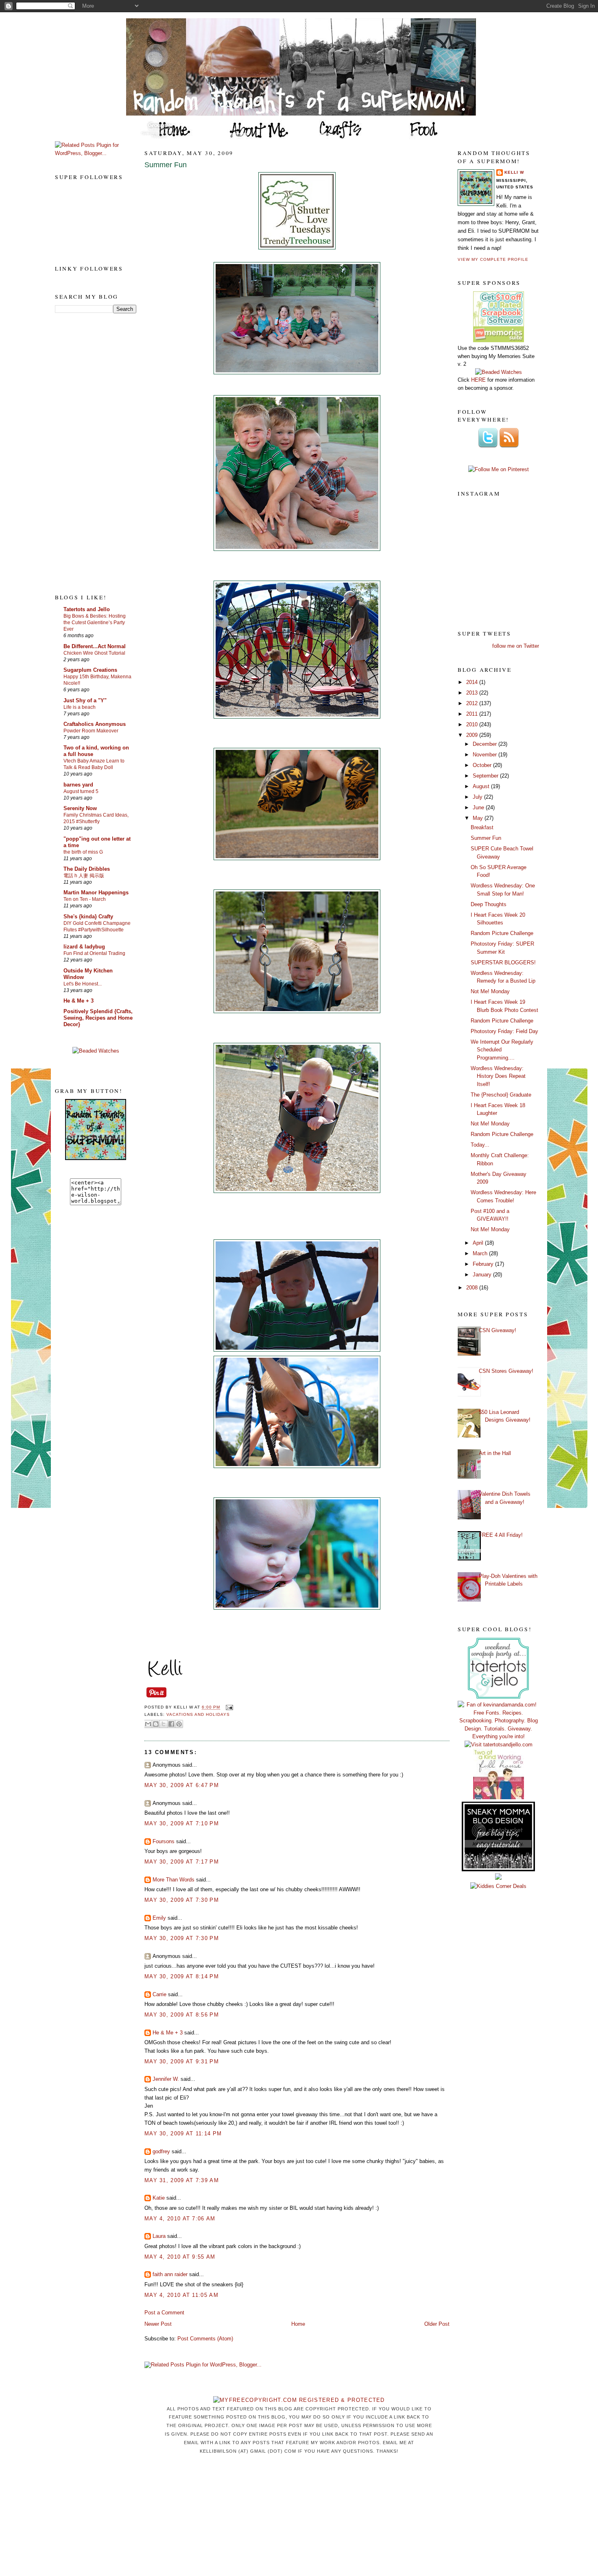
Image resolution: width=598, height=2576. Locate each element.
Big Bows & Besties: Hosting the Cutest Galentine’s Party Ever (95, 623)
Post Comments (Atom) (205, 2339)
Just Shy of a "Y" (85, 700)
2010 (473, 724)
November (486, 755)
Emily (159, 1918)
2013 (473, 693)
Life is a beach (80, 707)
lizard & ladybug (84, 947)
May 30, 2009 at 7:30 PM (182, 1900)
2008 (473, 1288)
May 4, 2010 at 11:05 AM (181, 2295)
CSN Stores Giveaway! (506, 1371)
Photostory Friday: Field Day (504, 1031)
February (484, 1264)
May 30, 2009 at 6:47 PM (182, 1785)
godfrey (161, 2151)
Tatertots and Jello (87, 609)
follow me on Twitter (516, 646)
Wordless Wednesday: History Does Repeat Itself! (498, 1076)
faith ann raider (170, 2274)
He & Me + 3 (79, 1001)
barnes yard (78, 785)
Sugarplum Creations (90, 670)
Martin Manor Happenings (96, 893)
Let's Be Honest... (83, 984)
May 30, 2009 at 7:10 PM (182, 1823)
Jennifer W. (166, 2079)
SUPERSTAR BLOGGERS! (503, 962)
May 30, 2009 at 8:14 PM (182, 1976)
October (483, 765)
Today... (480, 1145)
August (482, 786)
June (479, 807)
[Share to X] (164, 1724)
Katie (159, 2198)
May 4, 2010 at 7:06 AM (180, 2219)
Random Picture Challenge (502, 933)
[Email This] (148, 1724)
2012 (473, 703)
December (486, 744)
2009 (473, 735)
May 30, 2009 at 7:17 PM (182, 1862)
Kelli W (514, 172)
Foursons (164, 1841)
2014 (473, 682)
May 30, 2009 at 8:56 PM (182, 2015)
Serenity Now (80, 808)
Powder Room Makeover (91, 731)
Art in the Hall (495, 1453)
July (478, 797)
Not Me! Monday (490, 991)
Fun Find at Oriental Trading (94, 953)
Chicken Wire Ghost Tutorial (94, 653)
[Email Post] (228, 1708)
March (481, 1253)
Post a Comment (164, 2313)
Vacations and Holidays (198, 1714)
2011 (473, 714)
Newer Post (158, 2324)
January (483, 1275)
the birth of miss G (83, 852)
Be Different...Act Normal (95, 646)
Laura (159, 2236)
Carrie (159, 1994)
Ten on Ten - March (85, 899)
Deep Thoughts (489, 904)
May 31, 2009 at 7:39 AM (182, 2180)
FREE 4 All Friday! (501, 1535)
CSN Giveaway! (498, 1330)
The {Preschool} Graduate (501, 1095)
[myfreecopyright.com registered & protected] (299, 2400)
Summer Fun (166, 165)
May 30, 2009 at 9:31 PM (182, 2061)
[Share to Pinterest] (179, 1724)
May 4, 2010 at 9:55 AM (180, 2257)
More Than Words (174, 1880)
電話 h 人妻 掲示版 (84, 876)
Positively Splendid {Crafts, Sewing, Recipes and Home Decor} (98, 1018)
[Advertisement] (87, 453)
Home (298, 2324)
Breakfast (482, 827)
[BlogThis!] (156, 1724)
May (479, 818)
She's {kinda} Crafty (88, 917)
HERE (478, 380)
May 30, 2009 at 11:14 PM (183, 2134)
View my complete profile (493, 259)
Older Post (437, 2324)
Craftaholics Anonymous (95, 724)
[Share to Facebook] (171, 1724)
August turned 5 (81, 791)
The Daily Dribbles (87, 869)
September (486, 776)
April (479, 1243)
